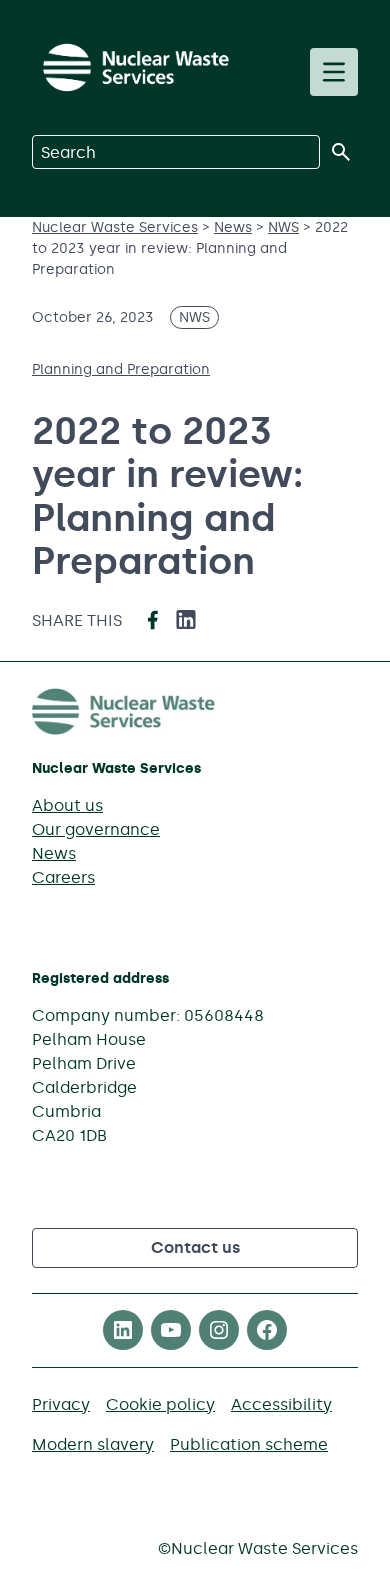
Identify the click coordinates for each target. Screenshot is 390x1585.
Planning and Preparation (121, 369)
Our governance (96, 829)
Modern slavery (93, 1444)
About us (67, 805)
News (54, 853)
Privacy (61, 1404)
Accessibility (281, 1404)
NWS (194, 317)
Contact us (195, 1247)
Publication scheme (249, 1444)
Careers (63, 877)
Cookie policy (160, 1404)
